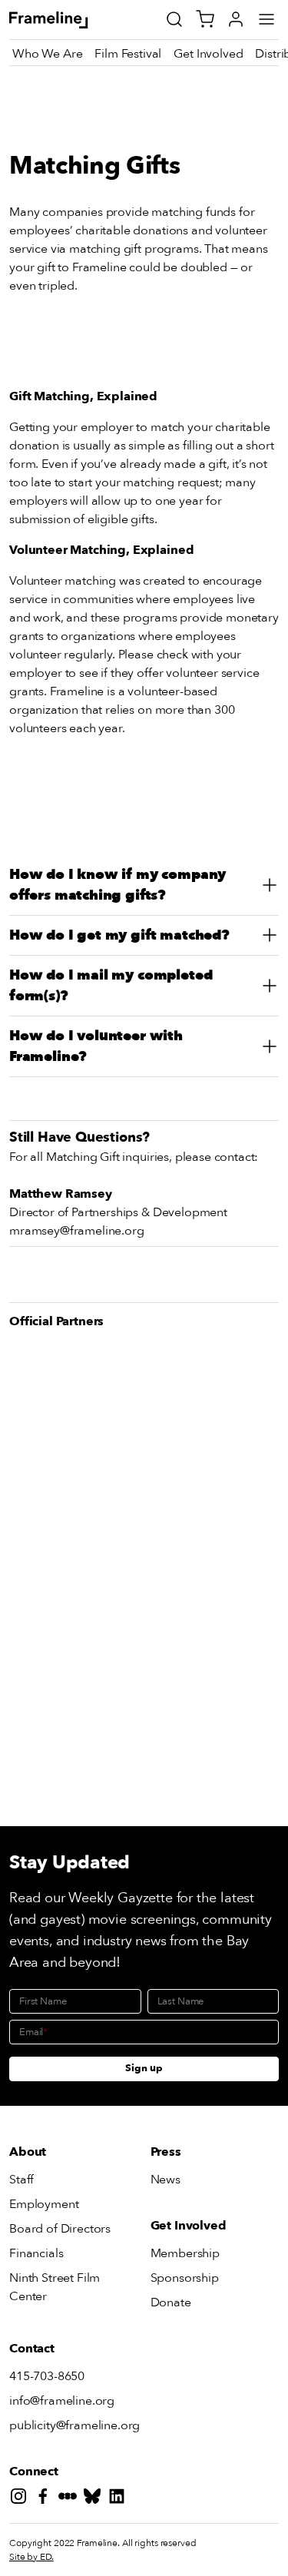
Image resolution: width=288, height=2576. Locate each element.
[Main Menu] (266, 19)
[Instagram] (22, 2499)
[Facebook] (46, 2499)
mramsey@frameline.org (77, 1231)
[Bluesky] (95, 2499)
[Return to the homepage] (66, 20)
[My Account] (236, 19)
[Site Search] (174, 19)
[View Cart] (205, 19)
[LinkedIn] (120, 2499)
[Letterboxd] (71, 2499)
